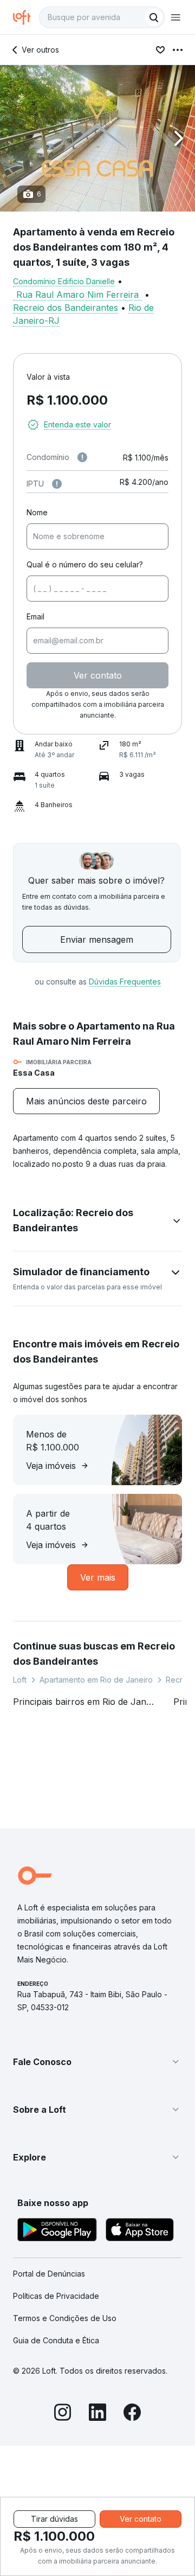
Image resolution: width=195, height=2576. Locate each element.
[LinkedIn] (97, 2414)
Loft (20, 1680)
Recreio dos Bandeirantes (66, 308)
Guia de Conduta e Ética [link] (56, 2340)
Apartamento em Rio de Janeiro (96, 1680)
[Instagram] (63, 2414)
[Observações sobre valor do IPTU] (57, 484)
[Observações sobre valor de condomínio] (82, 457)
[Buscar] (154, 17)
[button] (97, 138)
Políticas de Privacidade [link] (56, 2296)
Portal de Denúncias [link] (49, 2274)
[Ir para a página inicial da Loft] (26, 17)
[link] (86, 1101)
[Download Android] (57, 2231)
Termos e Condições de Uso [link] (65, 2318)
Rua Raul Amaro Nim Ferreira (77, 295)
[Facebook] (132, 2414)
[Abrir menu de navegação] (175, 17)
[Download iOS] (140, 2231)
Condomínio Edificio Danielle (64, 281)
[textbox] (102, 17)
